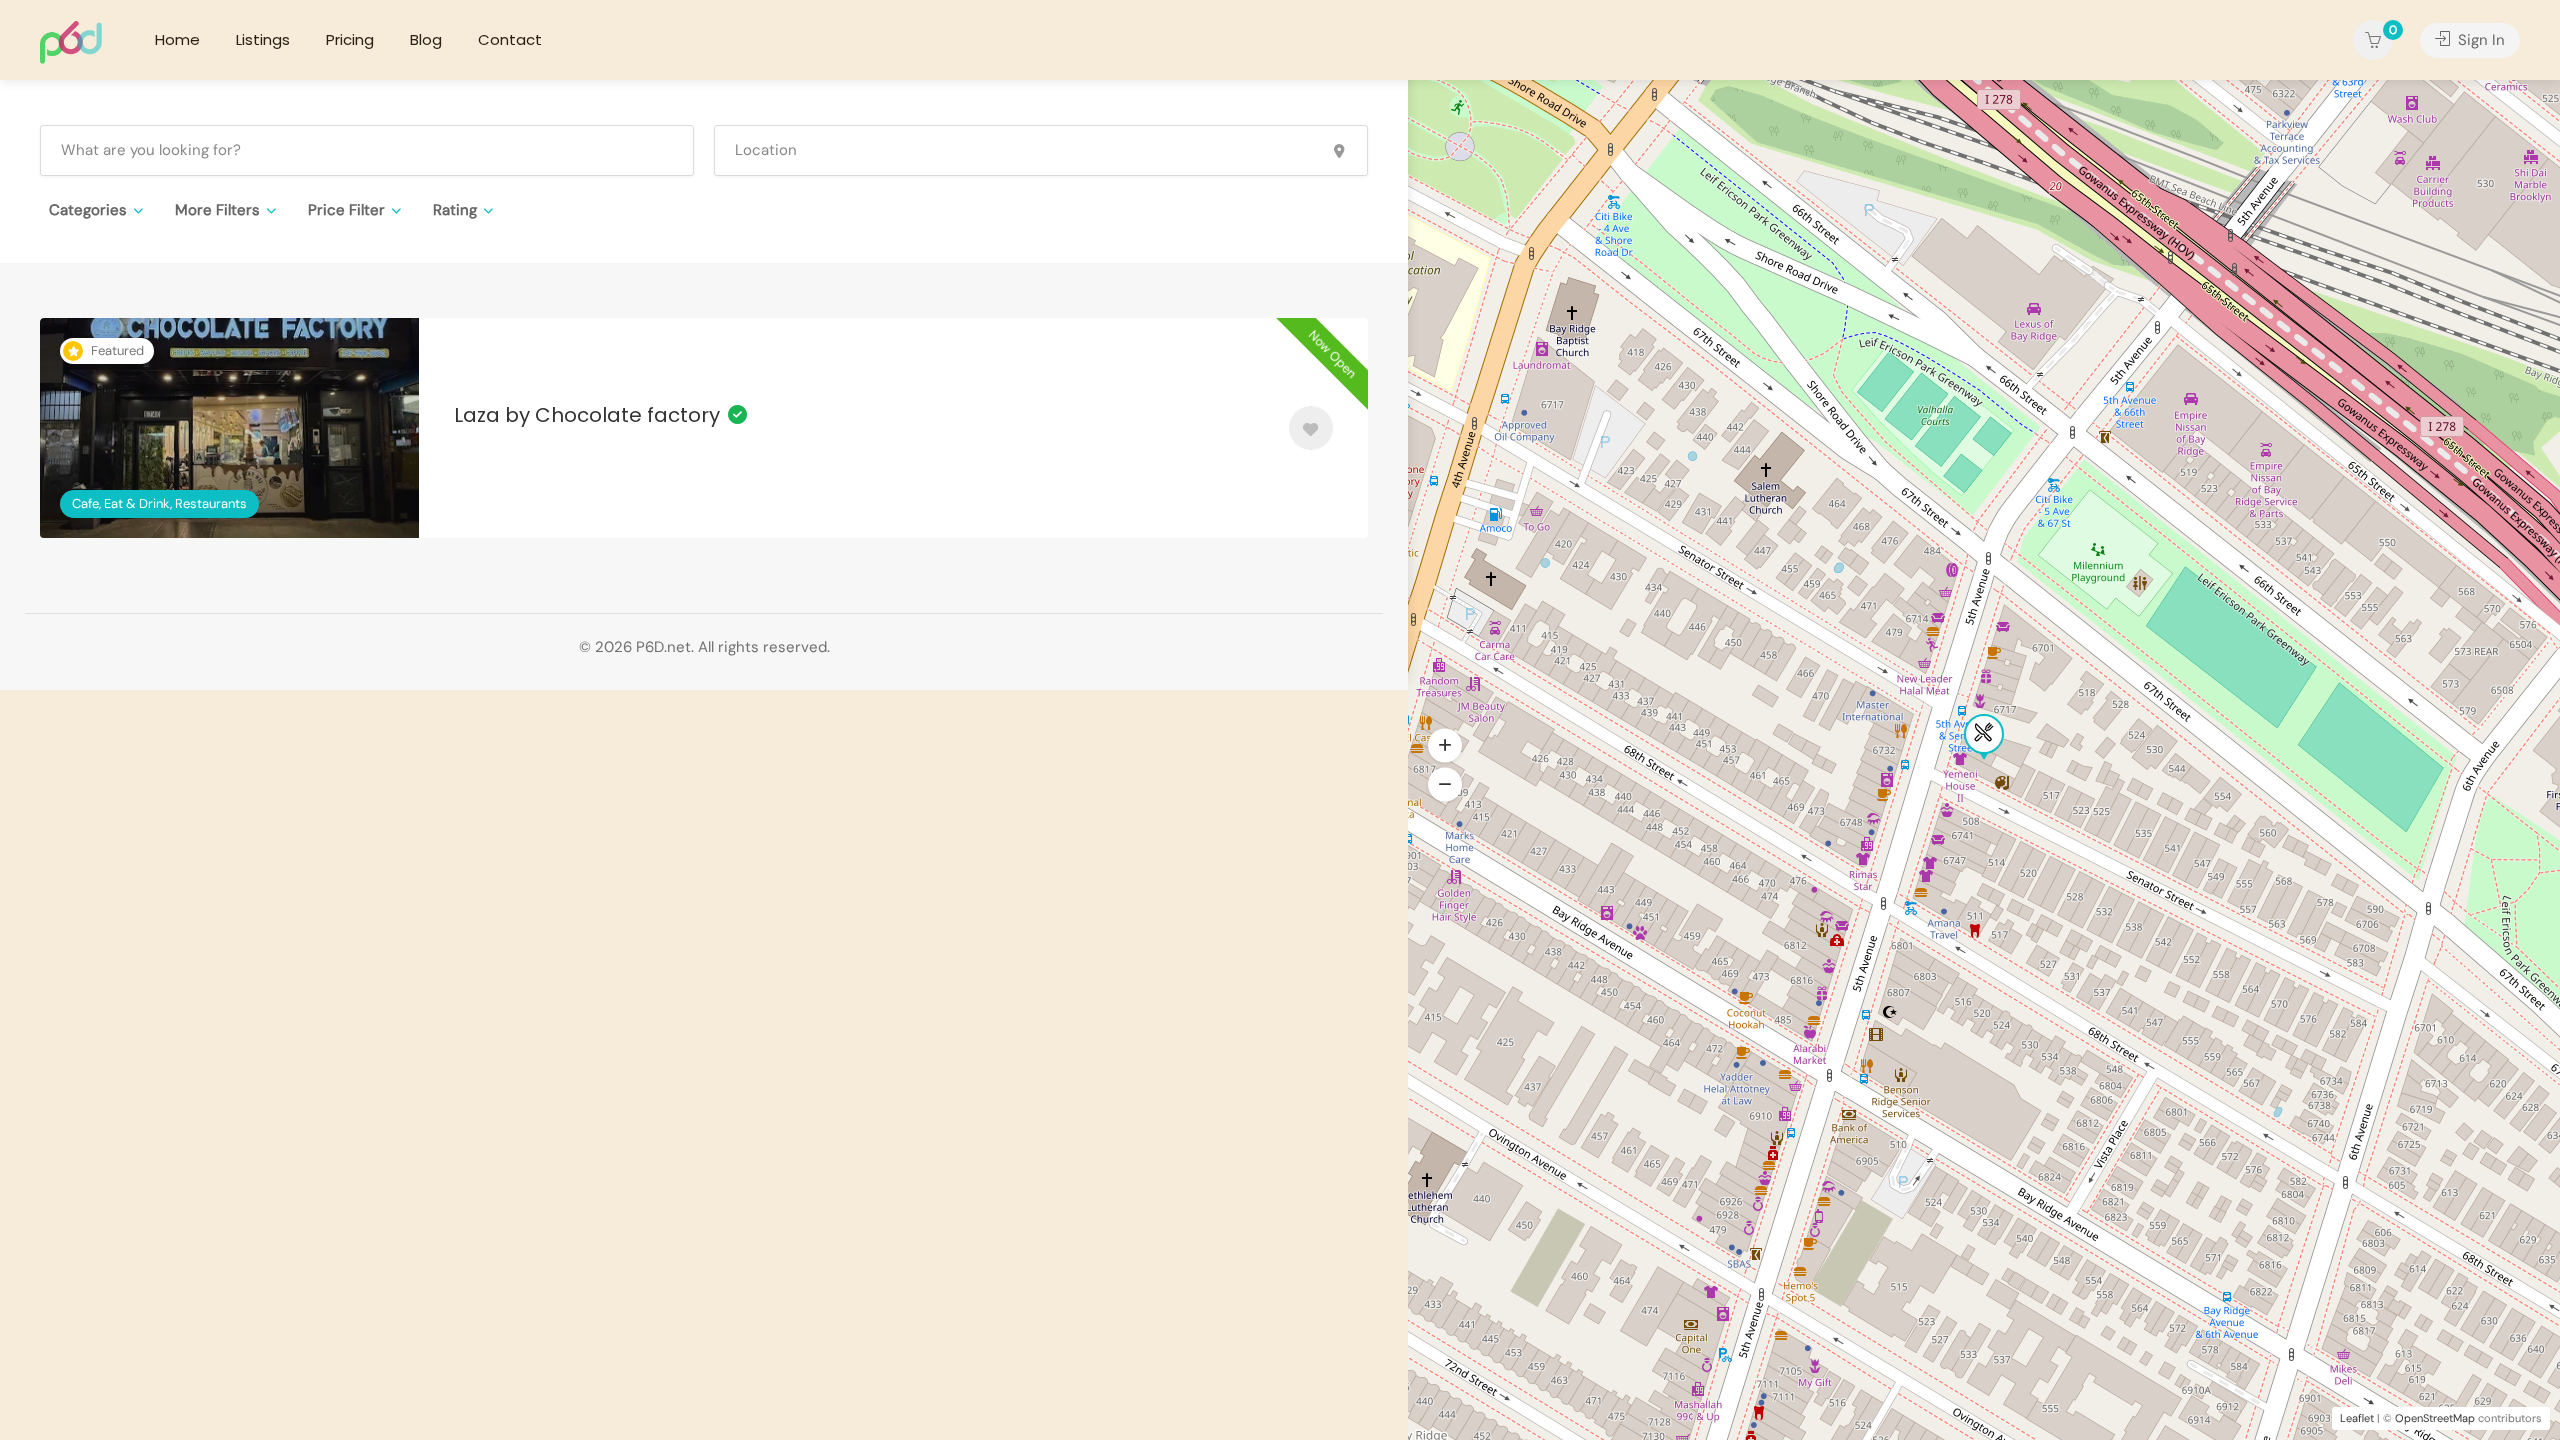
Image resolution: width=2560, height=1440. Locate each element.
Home (177, 39)
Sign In (2479, 40)
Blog (426, 39)
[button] (1445, 785)
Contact (510, 39)
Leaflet (2357, 1418)
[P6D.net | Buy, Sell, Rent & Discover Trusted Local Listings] (71, 41)
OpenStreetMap (2435, 1418)
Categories (88, 210)
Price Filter (346, 210)
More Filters (217, 210)
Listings (263, 39)
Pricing (350, 39)
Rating (455, 210)
